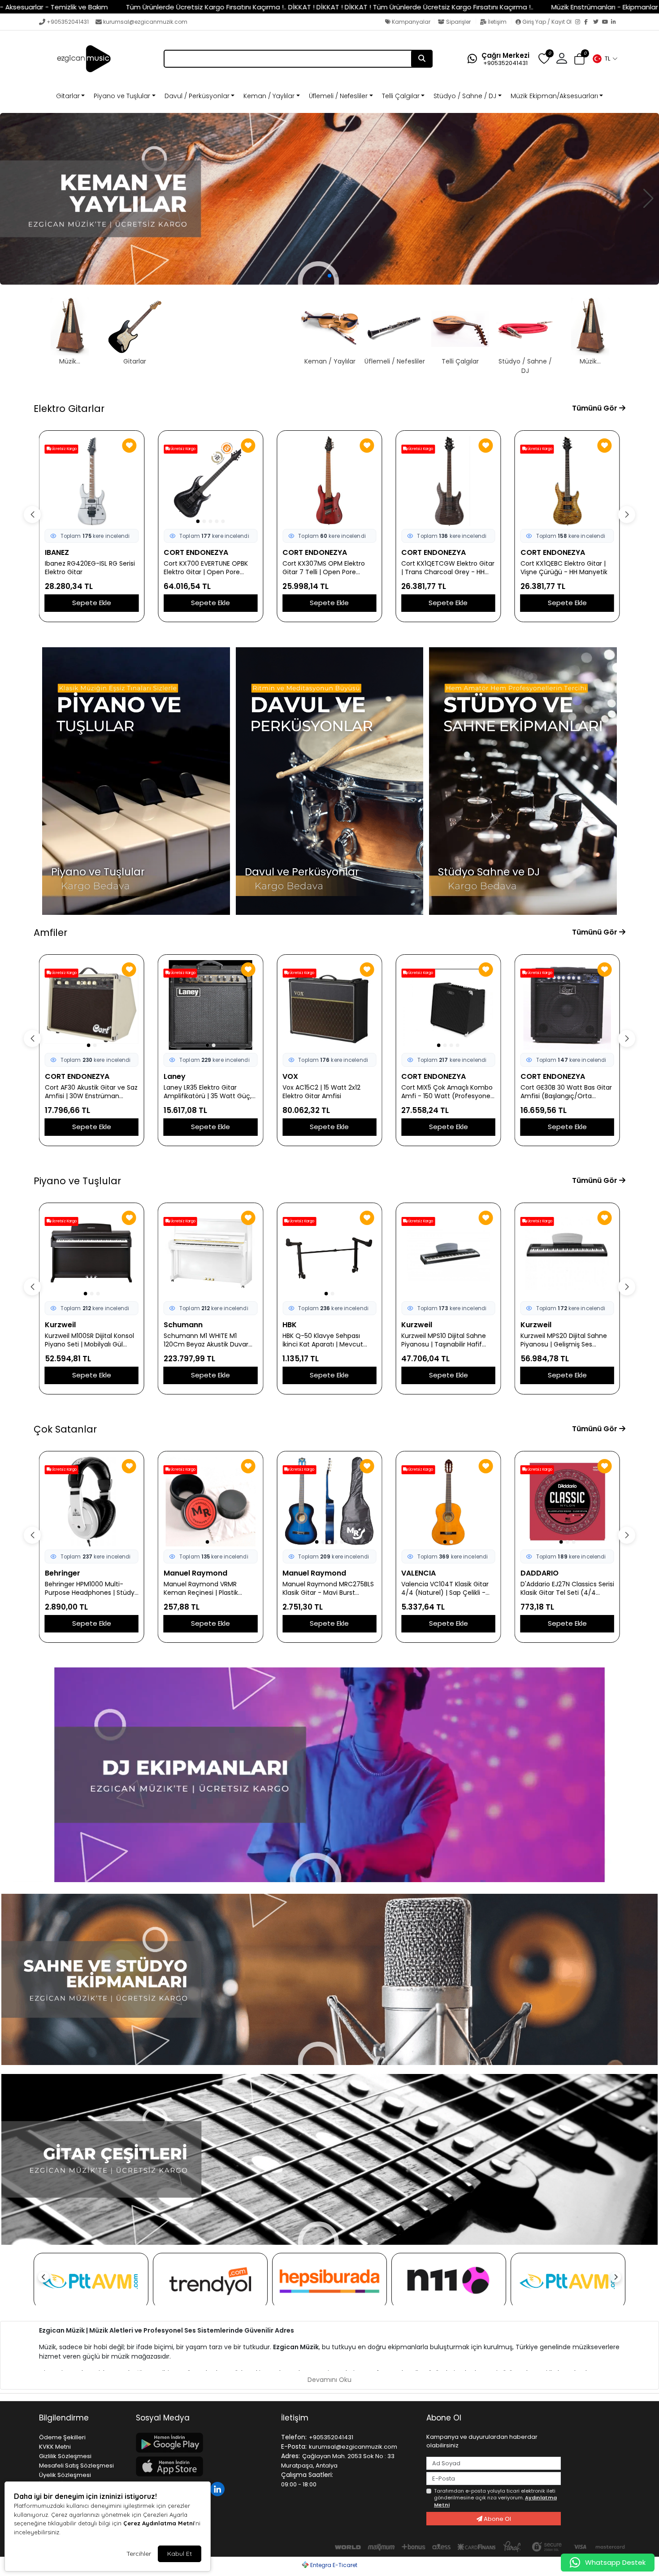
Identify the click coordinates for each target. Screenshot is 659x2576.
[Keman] (329, 199)
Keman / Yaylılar (269, 96)
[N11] (449, 2281)
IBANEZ (57, 552)
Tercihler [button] (139, 2554)
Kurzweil (298, 1325)
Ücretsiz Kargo (64, 449)
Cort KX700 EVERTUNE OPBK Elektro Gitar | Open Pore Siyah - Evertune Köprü (206, 568)
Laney (56, 1076)
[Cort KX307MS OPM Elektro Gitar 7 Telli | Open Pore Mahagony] (329, 481)
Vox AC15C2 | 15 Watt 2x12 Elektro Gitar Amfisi (203, 1092)
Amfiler (50, 933)
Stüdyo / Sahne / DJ (465, 96)
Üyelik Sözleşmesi (65, 2475)
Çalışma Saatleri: (307, 2475)
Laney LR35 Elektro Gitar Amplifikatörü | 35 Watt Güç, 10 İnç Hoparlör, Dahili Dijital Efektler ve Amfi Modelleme (89, 1092)
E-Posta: (294, 2446)
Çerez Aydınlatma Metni (159, 2523)
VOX (171, 1076)
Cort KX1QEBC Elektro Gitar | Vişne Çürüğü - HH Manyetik (564, 568)
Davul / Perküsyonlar (197, 96)
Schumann (64, 1325)
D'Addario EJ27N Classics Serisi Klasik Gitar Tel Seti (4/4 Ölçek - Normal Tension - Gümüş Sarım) (448, 1589)
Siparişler (458, 22)
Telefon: (294, 2437)
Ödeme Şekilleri (62, 2437)
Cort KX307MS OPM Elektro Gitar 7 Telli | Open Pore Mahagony (324, 568)
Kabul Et (180, 2554)
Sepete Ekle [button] (92, 603)
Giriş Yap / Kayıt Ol (547, 22)
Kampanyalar (410, 22)
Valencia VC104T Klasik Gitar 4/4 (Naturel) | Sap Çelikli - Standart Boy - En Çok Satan (327, 1589)
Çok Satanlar (65, 1429)
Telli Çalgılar (401, 96)
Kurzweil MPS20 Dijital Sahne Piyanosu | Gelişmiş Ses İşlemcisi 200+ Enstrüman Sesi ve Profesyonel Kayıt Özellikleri (448, 1340)
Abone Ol (497, 2519)
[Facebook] (589, 22)
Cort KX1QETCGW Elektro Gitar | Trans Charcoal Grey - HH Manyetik (448, 568)
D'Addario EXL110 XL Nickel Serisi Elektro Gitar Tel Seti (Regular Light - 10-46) (560, 1589)
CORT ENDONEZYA (196, 552)
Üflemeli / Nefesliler (338, 96)
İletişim (497, 22)
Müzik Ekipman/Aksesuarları (554, 96)
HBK (171, 1325)
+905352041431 (68, 22)
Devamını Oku (329, 2380)
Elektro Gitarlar (69, 409)
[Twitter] (598, 22)
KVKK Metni (55, 2447)
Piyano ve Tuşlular (122, 96)
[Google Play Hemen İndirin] (203, 2443)
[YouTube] (607, 22)
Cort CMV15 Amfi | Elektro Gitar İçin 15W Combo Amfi (562, 1092)
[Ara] (422, 59)
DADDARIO (420, 1573)
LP (525, 1325)
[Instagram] (580, 22)
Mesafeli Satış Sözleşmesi (76, 2466)
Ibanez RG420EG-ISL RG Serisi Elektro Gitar (90, 568)
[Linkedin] (219, 2488)
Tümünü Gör (596, 408)
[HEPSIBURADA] (329, 2281)
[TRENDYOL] (210, 2281)
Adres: (290, 2456)
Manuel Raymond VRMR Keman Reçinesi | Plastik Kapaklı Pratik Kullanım (82, 1589)
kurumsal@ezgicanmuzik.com (145, 22)
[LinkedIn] (616, 22)
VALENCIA (300, 1573)
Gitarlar (68, 96)
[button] (605, 59)
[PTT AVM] (91, 2281)
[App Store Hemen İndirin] (203, 2466)
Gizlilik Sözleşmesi (65, 2456)
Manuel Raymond (77, 1573)
